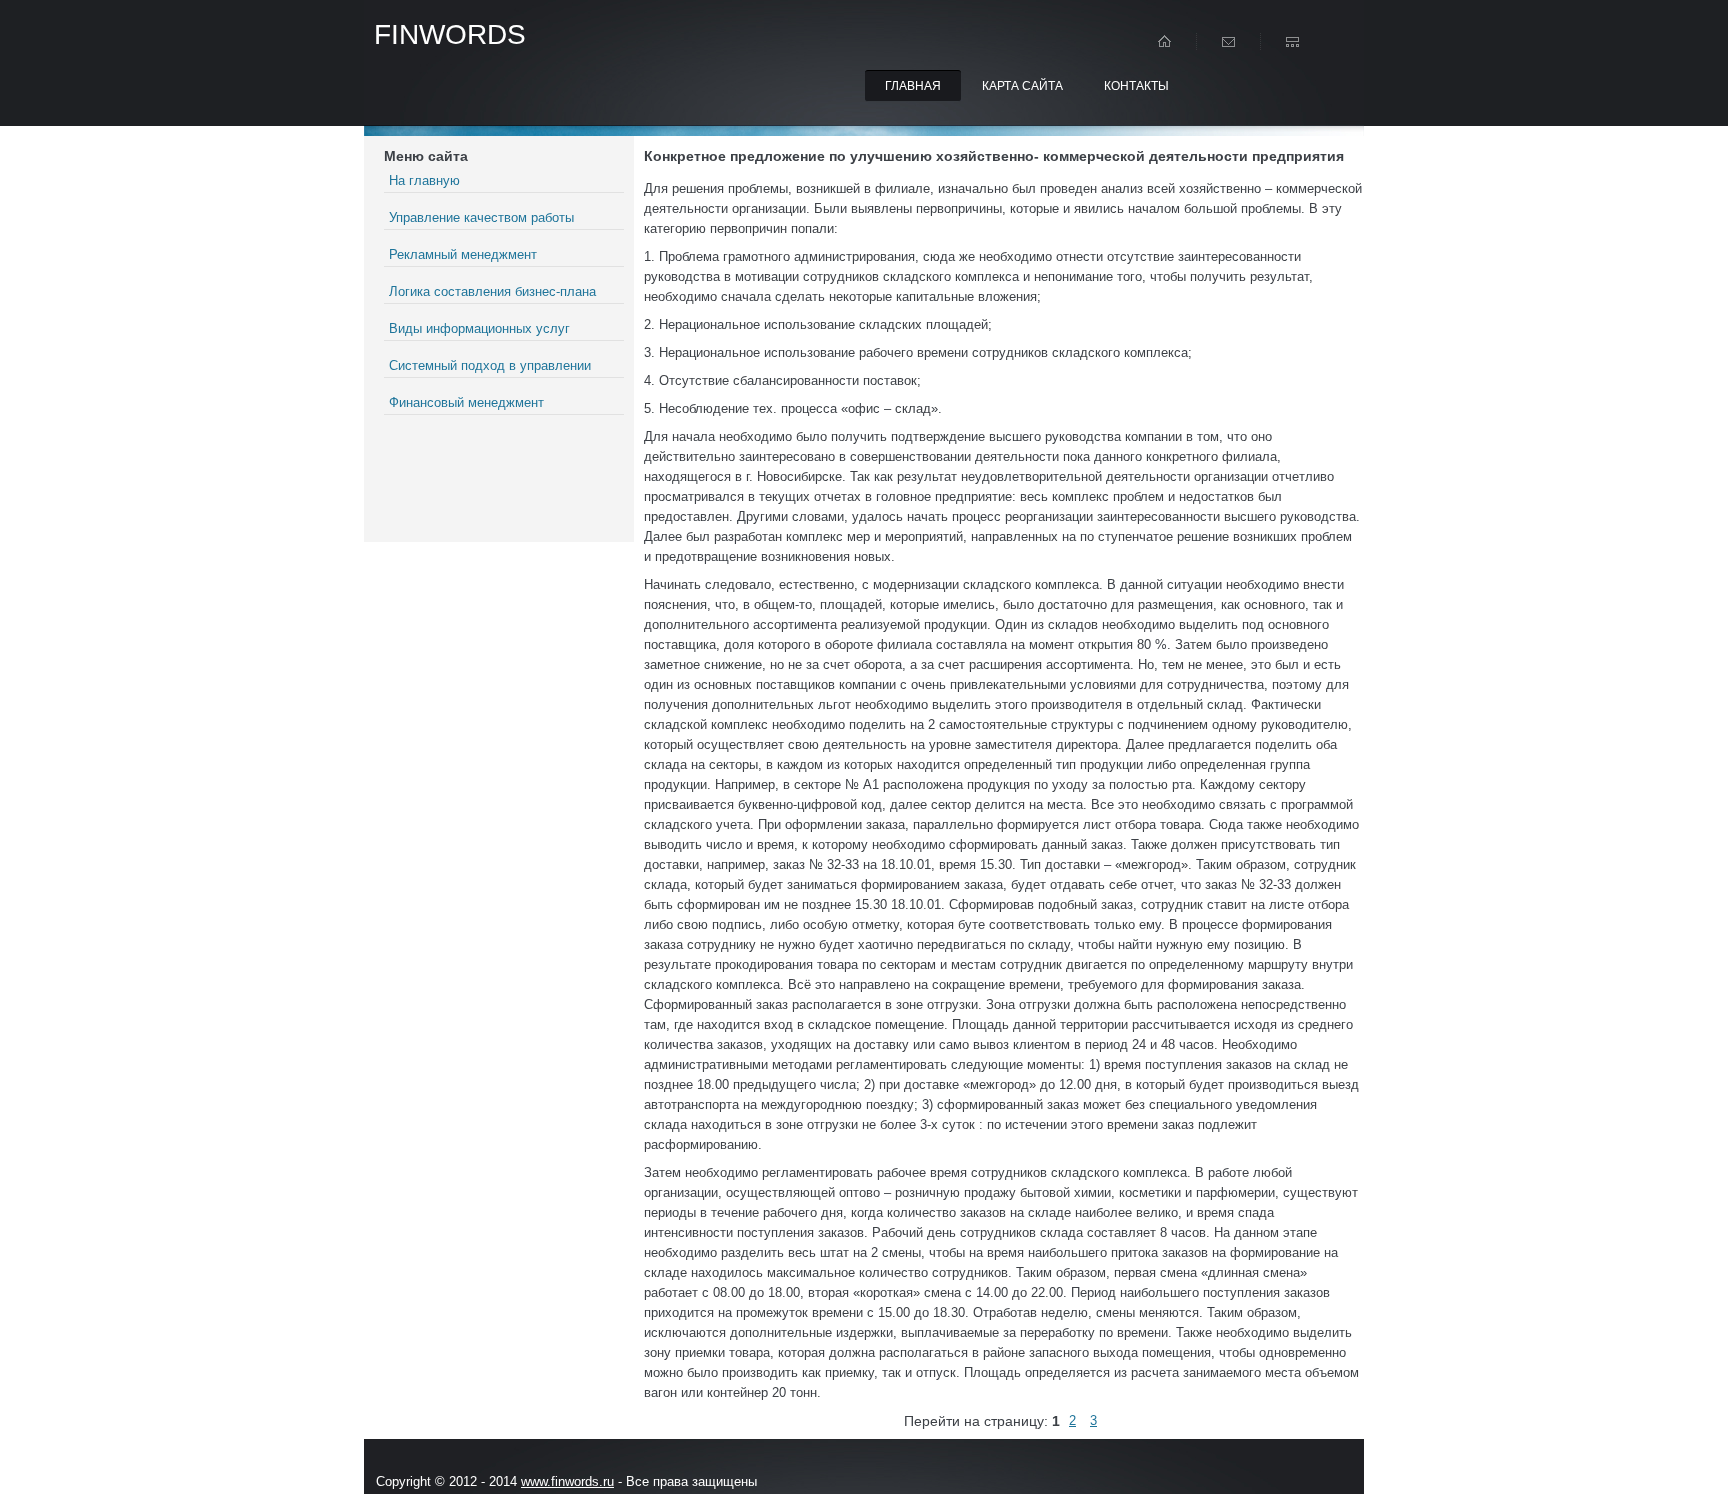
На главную (424, 180)
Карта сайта (1022, 86)
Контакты (1136, 86)
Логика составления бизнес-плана (492, 291)
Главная (913, 86)
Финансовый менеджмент (466, 402)
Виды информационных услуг (479, 328)
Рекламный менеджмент (463, 254)
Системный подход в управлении (490, 365)
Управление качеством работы (481, 217)
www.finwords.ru (567, 1481)
